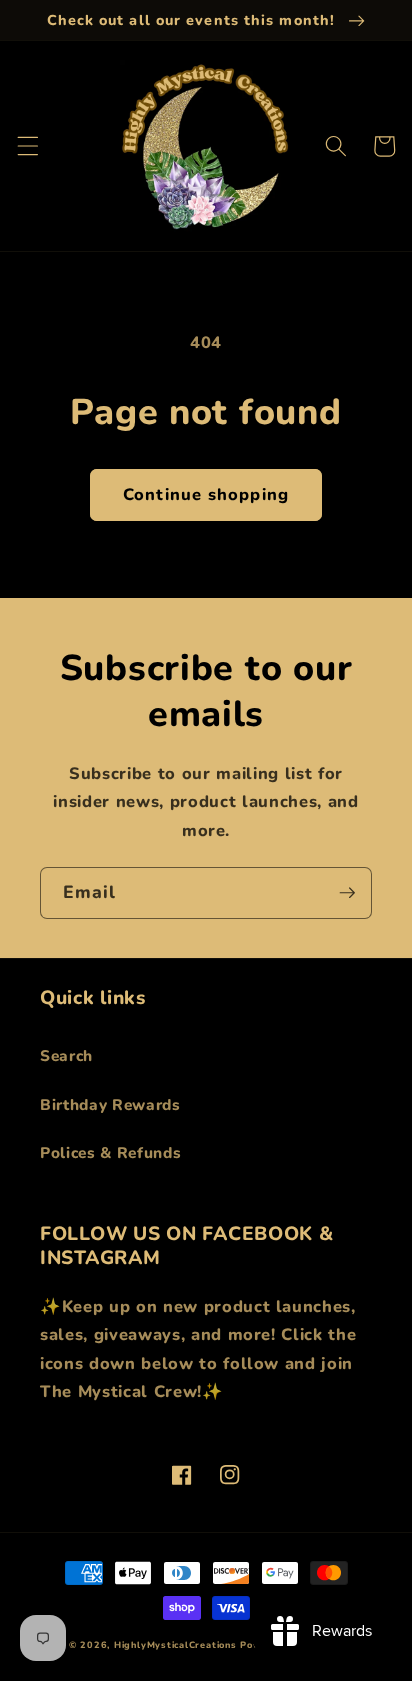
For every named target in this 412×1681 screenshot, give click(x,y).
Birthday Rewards (110, 1104)
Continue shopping (206, 494)
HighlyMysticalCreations (175, 1645)
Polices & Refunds (110, 1152)
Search (66, 1055)
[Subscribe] (347, 893)
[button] (27, 146)
